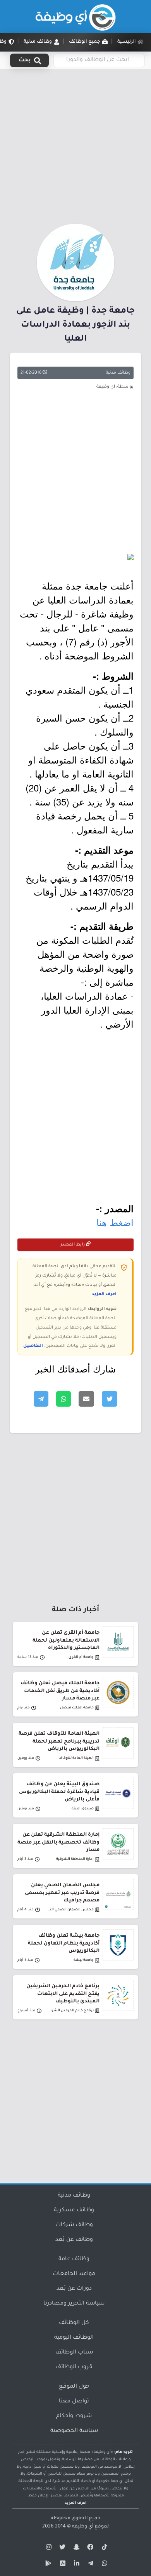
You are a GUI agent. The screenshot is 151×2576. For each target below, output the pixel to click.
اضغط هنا (115, 1222)
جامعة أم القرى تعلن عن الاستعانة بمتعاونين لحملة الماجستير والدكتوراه (66, 1640)
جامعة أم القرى (81, 1657)
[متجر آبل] (62, 2565)
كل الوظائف (74, 2323)
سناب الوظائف (74, 2353)
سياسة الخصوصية (74, 2431)
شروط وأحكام (74, 2416)
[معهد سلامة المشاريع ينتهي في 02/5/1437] (75, 557)
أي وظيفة (83, 2527)
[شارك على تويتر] (110, 1399)
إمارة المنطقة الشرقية (75, 1859)
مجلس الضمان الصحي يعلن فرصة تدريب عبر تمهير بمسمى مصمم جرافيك (62, 1893)
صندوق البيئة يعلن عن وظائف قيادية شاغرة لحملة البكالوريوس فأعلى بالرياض (59, 1792)
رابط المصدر (73, 1245)
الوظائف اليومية (74, 2338)
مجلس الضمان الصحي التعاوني (70, 1910)
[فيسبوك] (89, 2548)
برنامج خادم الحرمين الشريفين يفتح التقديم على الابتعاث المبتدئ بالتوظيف (63, 1994)
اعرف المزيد (104, 1294)
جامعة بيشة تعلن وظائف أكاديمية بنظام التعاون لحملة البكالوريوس (64, 1943)
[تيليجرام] (89, 2565)
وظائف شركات (74, 2225)
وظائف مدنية (118, 373)
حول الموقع (74, 2387)
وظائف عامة (74, 2259)
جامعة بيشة (84, 1960)
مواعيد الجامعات (74, 2274)
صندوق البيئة (83, 1809)
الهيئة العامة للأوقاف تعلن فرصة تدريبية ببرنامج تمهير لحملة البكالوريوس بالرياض (59, 1741)
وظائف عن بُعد (74, 2240)
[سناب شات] (75, 2548)
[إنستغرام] (48, 2548)
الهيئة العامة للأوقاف (76, 1758)
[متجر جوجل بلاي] (48, 2565)
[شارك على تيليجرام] (41, 1399)
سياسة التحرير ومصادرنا (74, 2304)
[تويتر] (62, 2548)
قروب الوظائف (74, 2367)
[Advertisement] (75, 145)
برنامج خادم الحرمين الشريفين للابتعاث (70, 2011)
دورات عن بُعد (74, 2289)
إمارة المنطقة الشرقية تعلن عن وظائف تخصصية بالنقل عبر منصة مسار (58, 1842)
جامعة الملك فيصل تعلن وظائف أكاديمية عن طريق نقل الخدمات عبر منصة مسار (60, 1691)
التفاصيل (33, 1346)
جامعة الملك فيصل (77, 1708)
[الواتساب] (103, 2565)
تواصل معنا (74, 2402)
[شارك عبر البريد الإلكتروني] (86, 1399)
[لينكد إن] (75, 2565)
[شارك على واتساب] (63, 1399)
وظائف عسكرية (74, 2211)
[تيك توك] (103, 2548)
